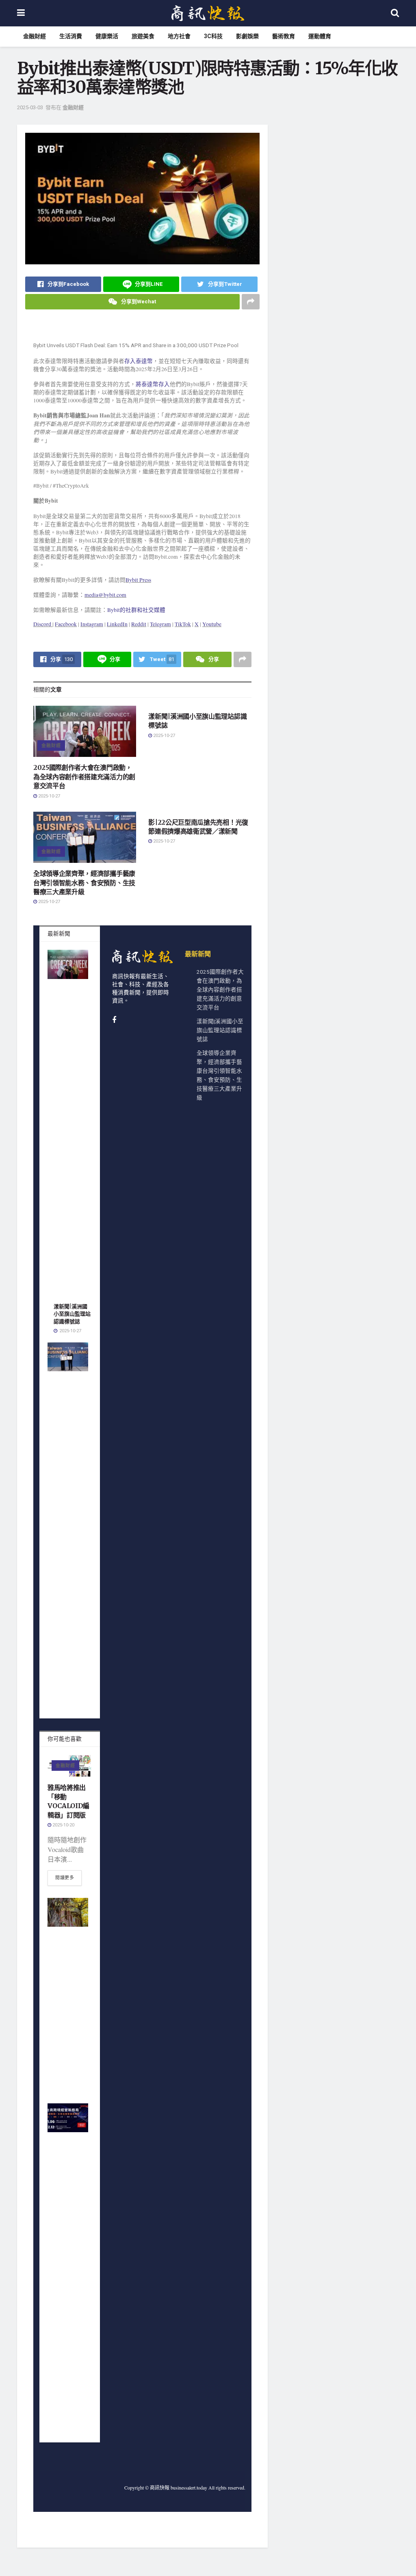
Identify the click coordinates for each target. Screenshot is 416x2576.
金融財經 (35, 36)
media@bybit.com (105, 595)
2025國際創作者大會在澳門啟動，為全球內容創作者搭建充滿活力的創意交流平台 (84, 777)
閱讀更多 (65, 1878)
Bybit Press (138, 580)
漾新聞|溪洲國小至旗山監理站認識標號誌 (72, 1314)
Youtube (212, 624)
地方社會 (179, 36)
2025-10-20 (63, 1825)
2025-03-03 (30, 107)
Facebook (66, 624)
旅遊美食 (143, 36)
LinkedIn (117, 624)
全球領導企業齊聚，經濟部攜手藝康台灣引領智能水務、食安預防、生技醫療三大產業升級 (84, 883)
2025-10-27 (49, 796)
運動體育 (320, 36)
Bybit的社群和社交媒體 (136, 610)
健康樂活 (107, 36)
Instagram (92, 624)
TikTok (183, 624)
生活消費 (71, 36)
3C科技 (213, 36)
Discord (42, 624)
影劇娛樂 (247, 36)
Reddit (139, 624)
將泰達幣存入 (153, 384)
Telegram (160, 624)
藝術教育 (284, 36)
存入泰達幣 (139, 361)
